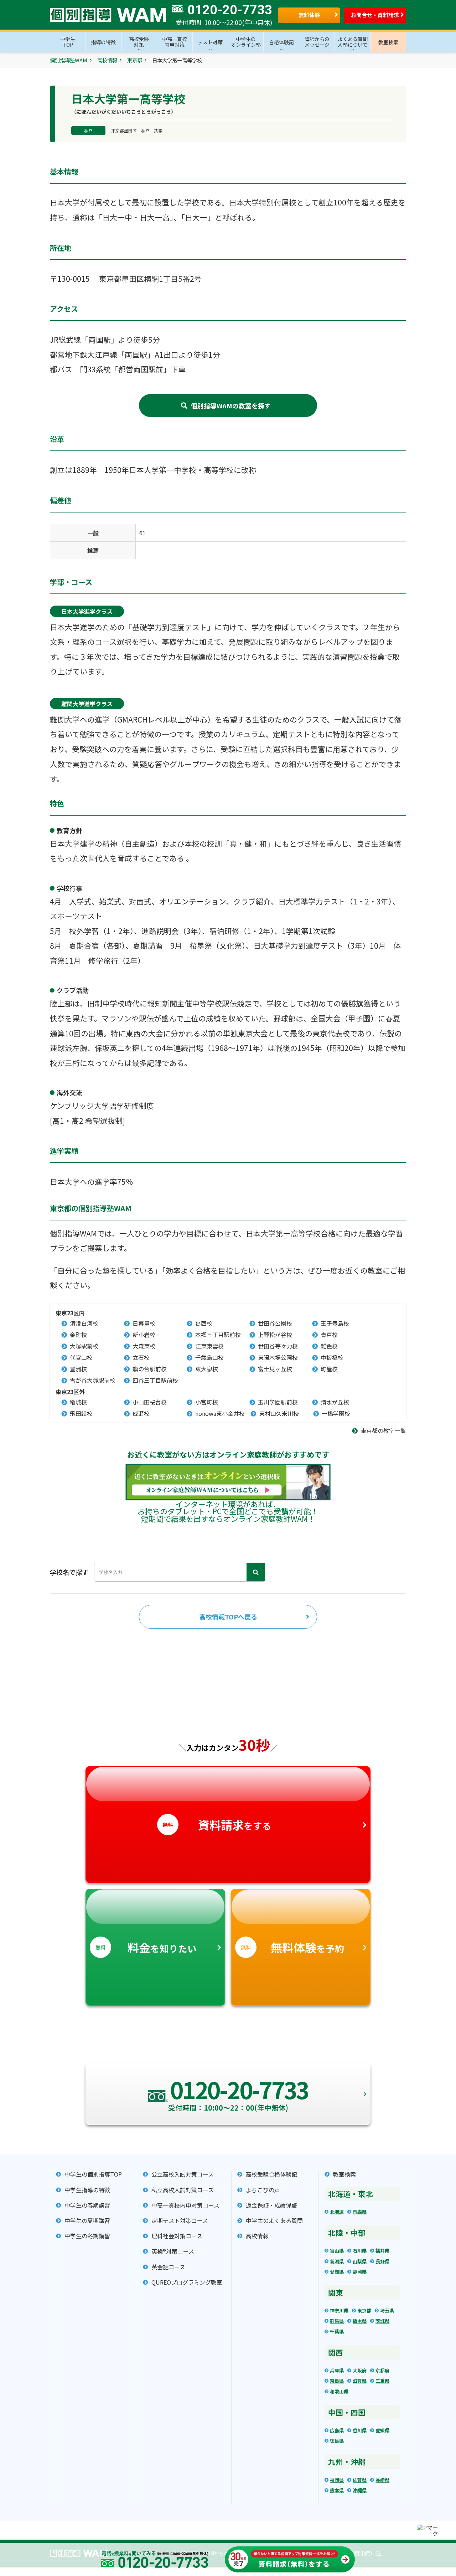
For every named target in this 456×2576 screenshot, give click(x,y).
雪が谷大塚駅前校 (93, 1380)
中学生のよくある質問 (274, 2221)
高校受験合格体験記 (271, 2174)
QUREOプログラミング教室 (187, 2282)
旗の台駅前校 (150, 1369)
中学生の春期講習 (87, 2205)
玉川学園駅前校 (278, 1402)
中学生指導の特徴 (87, 2190)
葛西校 (204, 1323)
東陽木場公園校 (278, 1357)
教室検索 (344, 2174)
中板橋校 (332, 1357)
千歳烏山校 (209, 1357)
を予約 (292, 1947)
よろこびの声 (263, 2190)
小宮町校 (207, 1402)
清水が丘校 (335, 1402)
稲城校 (78, 1402)
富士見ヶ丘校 (275, 1369)
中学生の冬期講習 (87, 2236)
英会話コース (168, 2267)
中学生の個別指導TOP (93, 2174)
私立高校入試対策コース (183, 2190)
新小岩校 (144, 1335)
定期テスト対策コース (180, 2221)
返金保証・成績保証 (271, 2205)
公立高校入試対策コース (183, 2174)
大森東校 (144, 1346)
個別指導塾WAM (69, 60)
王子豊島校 (335, 1323)
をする (217, 1825)
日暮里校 (144, 1323)
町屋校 (329, 1369)
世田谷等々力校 (278, 1346)
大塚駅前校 (84, 1346)
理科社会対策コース (177, 2236)
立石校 (141, 1357)
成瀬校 (141, 1413)
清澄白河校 (84, 1323)
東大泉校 (207, 1369)
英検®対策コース (173, 2251)
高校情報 (107, 60)
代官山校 (81, 1357)
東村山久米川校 (279, 1413)
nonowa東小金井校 (220, 1413)
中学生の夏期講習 (87, 2221)
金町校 (78, 1335)
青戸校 (329, 1335)
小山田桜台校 (150, 1402)
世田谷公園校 (275, 1323)
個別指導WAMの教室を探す (231, 405)
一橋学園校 (336, 1413)
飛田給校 (81, 1413)
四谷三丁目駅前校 (155, 1380)
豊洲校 (78, 1369)
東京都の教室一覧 (383, 1431)
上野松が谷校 (275, 1335)
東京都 (135, 60)
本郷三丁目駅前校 (218, 1335)
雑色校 (329, 1346)
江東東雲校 (209, 1346)
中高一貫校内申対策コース (185, 2205)
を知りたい (146, 1947)
